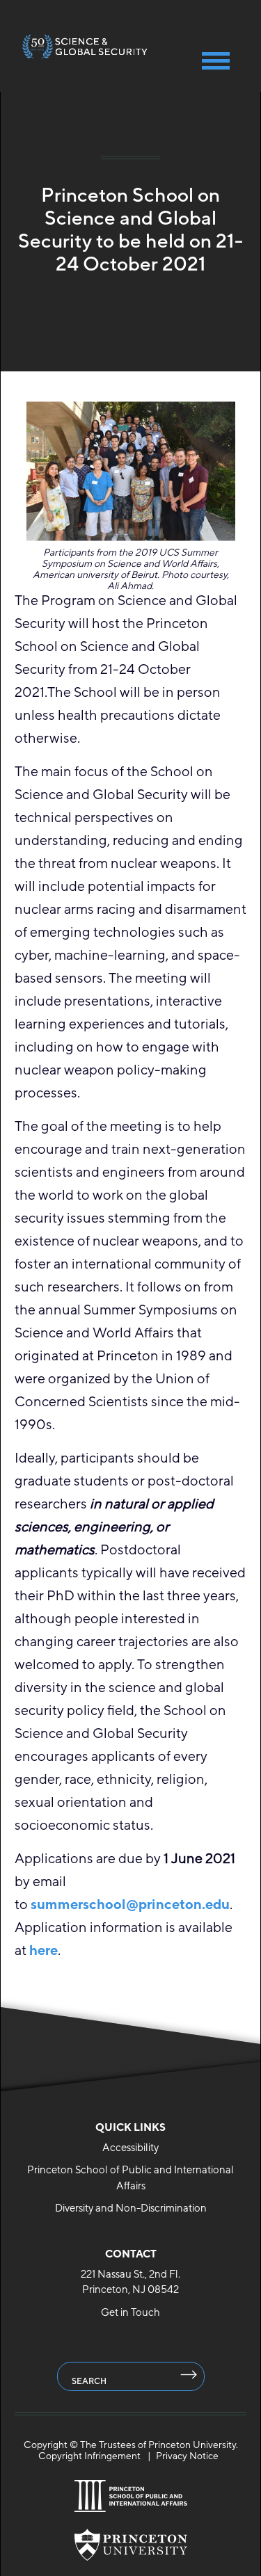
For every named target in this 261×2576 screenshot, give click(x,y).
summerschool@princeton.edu (130, 1904)
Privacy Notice (187, 2456)
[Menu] (216, 61)
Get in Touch (130, 2312)
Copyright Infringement (89, 2456)
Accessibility (130, 2147)
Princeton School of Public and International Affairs (130, 2177)
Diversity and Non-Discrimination (131, 2208)
